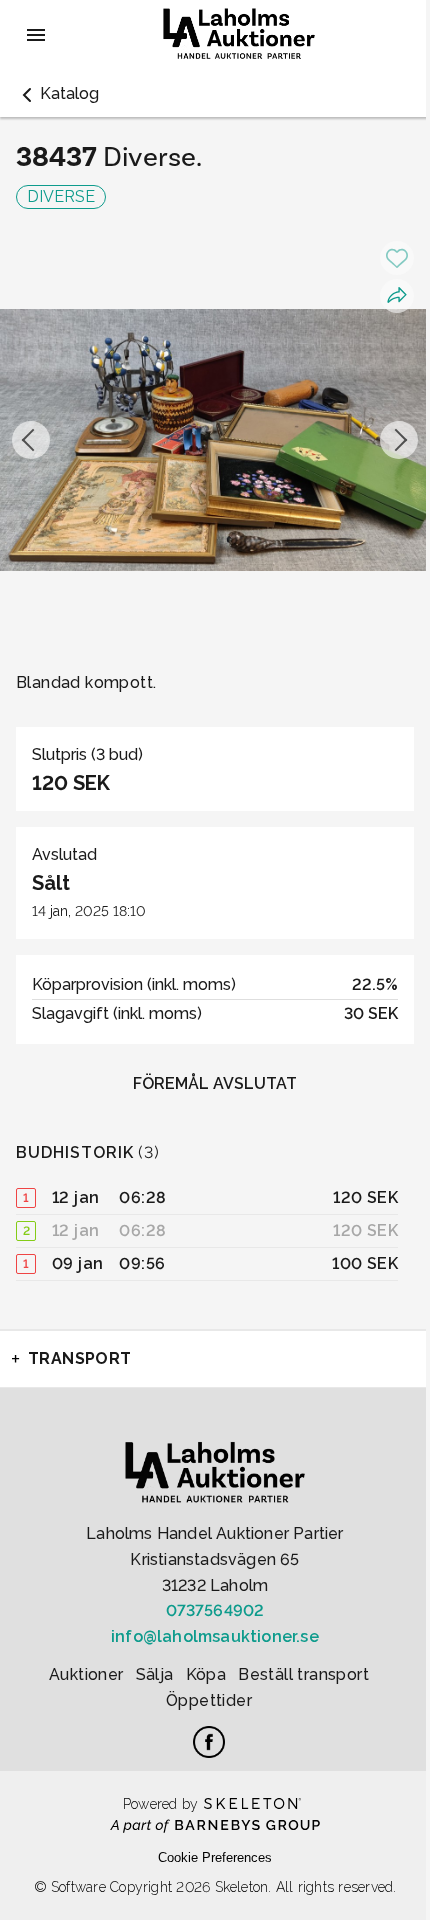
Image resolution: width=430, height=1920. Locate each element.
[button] (57, 94)
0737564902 (215, 1610)
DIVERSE (61, 196)
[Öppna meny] (36, 35)
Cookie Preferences (215, 1857)
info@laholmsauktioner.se (215, 1636)
